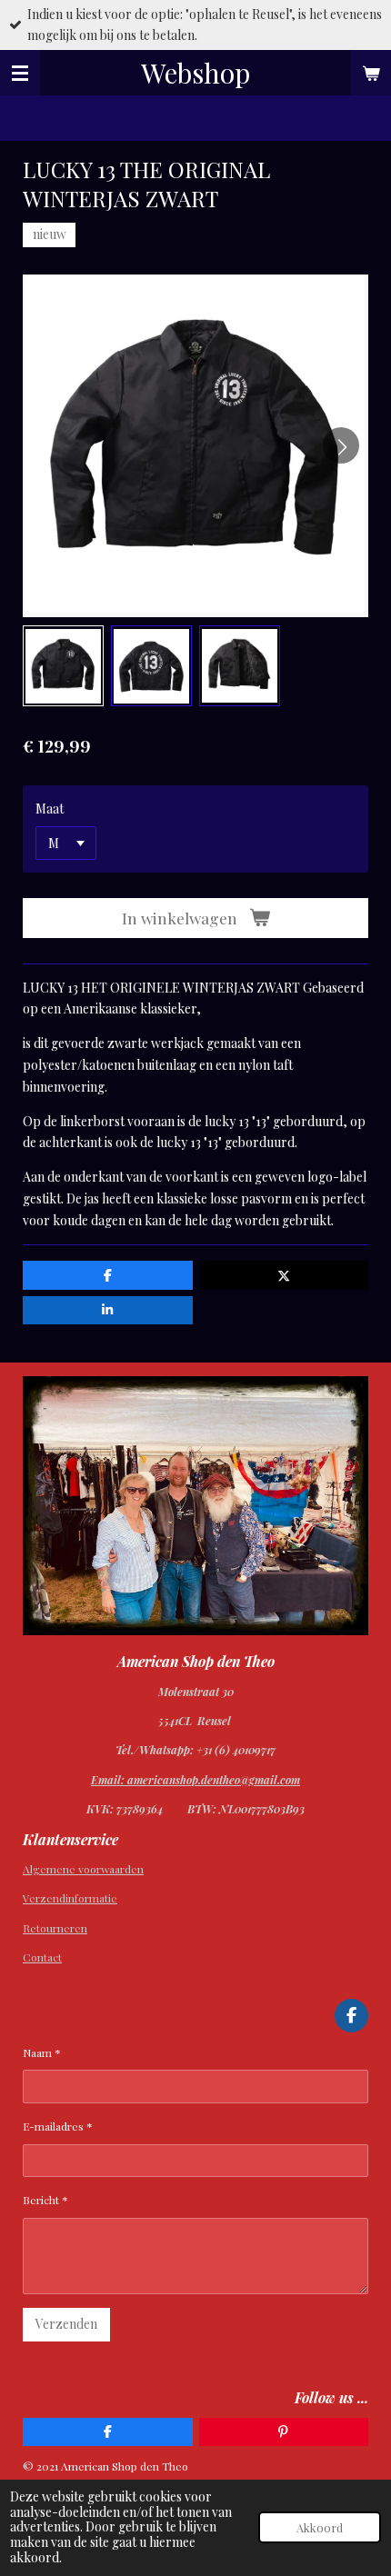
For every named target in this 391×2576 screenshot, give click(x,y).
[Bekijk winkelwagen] (371, 73)
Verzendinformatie (70, 1898)
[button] (63, 666)
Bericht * (45, 2200)
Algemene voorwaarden (83, 1869)
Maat (50, 809)
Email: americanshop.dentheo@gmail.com (195, 1780)
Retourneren (55, 1928)
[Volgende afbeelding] (341, 445)
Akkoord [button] (320, 2527)
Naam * (42, 2052)
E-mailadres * (58, 2126)
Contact (42, 1957)
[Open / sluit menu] (20, 73)
